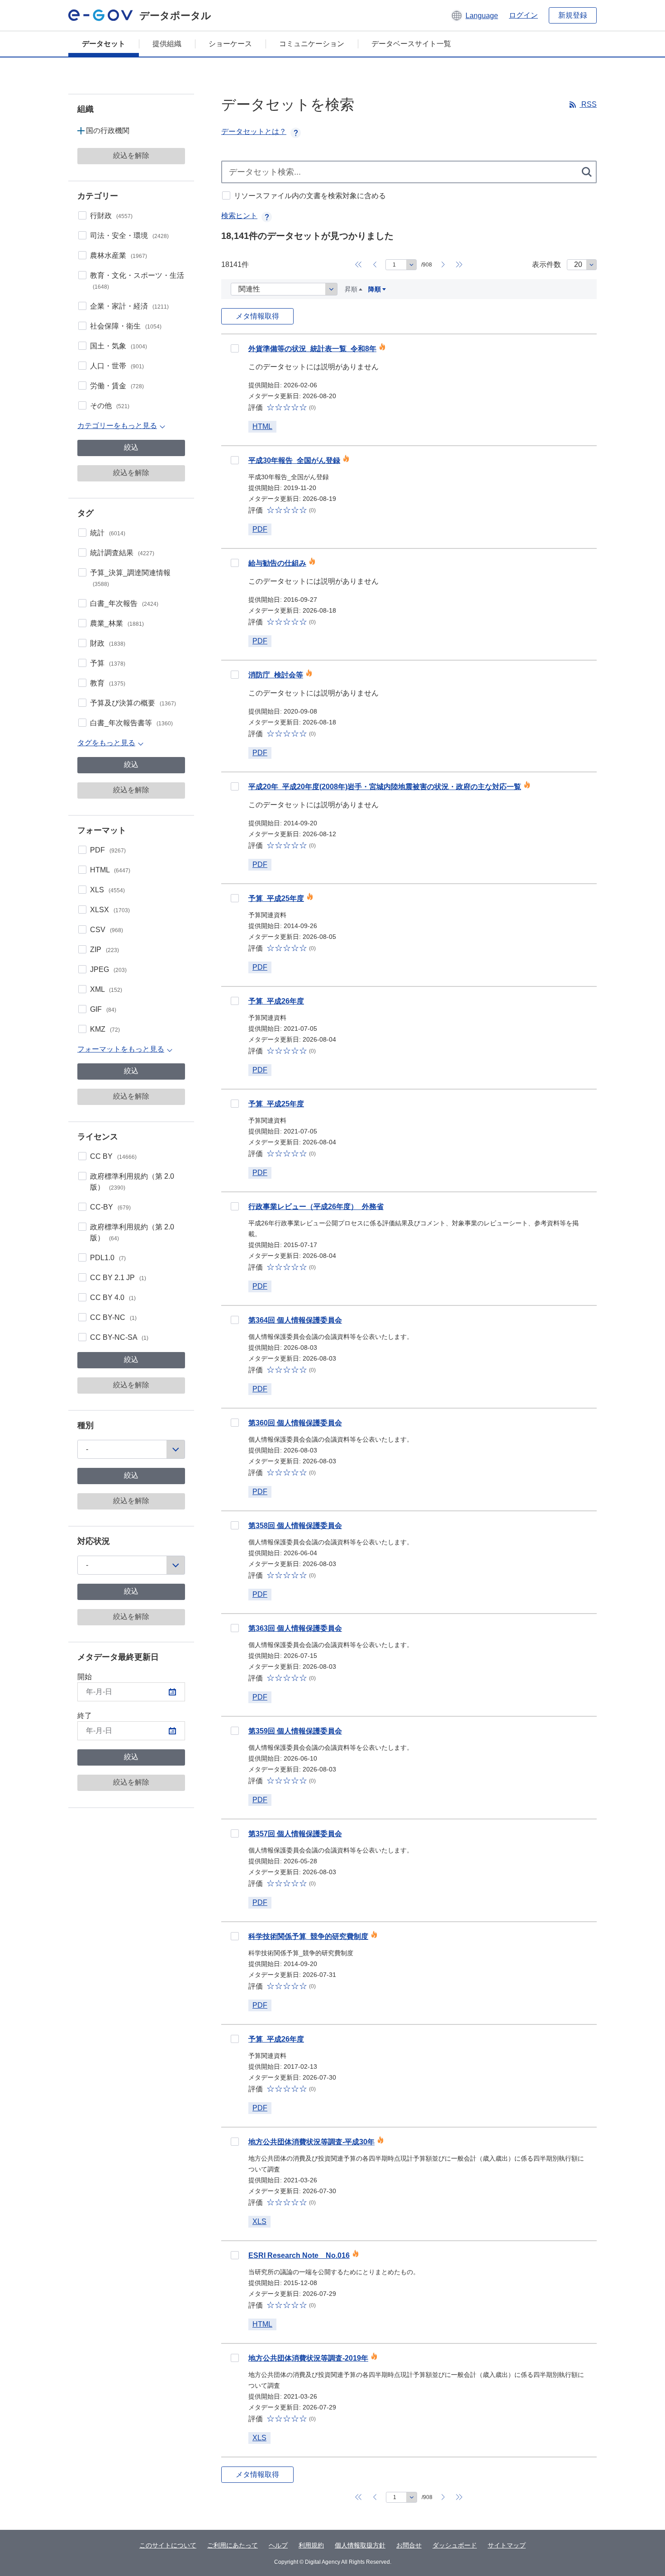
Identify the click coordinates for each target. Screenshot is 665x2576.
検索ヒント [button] (239, 216)
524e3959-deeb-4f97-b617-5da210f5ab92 (235, 2255)
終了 (85, 1716)
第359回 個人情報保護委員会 (295, 1731)
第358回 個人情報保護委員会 (295, 1526)
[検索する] (587, 172)
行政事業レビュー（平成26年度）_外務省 (316, 1207)
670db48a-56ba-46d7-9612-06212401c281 (235, 2039)
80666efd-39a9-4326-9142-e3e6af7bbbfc (235, 898)
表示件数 (546, 264)
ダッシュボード (455, 2545)
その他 (110, 406)
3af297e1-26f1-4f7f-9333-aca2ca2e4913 (235, 1833)
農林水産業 (119, 255)
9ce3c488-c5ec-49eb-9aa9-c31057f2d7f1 (235, 1104)
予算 (108, 663)
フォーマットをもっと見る (121, 1049)
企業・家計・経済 (129, 306)
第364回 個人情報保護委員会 (295, 1320)
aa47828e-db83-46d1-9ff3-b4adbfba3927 (235, 1525)
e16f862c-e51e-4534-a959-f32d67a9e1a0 (235, 1320)
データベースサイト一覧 (411, 44)
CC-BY (110, 1207)
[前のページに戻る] (375, 265)
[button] (474, 15)
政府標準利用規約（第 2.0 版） (132, 1182)
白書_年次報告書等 (131, 723)
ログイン (523, 15)
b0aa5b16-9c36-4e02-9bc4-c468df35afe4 (235, 2358)
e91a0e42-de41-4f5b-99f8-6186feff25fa (235, 348)
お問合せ (409, 2545)
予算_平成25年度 (276, 898)
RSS (588, 104)
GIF (103, 1009)
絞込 (131, 447)
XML (106, 989)
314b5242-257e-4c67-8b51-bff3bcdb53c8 (235, 563)
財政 (108, 643)
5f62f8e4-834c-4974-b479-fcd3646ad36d (235, 786)
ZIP (104, 950)
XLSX (110, 910)
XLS (107, 890)
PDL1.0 (108, 1258)
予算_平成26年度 (276, 1001)
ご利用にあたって (233, 2545)
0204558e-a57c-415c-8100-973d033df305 (235, 2142)
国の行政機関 (108, 131)
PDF (108, 850)
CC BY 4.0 (113, 1298)
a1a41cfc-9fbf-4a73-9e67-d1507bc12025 (235, 1731)
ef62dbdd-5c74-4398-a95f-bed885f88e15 (235, 1001)
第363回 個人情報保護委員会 (295, 1628)
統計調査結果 (122, 553)
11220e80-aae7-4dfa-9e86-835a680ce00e (235, 1206)
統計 (108, 533)
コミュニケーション (312, 44)
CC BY (113, 1156)
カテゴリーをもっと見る (117, 426)
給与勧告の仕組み (277, 563)
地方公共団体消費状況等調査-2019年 (308, 2358)
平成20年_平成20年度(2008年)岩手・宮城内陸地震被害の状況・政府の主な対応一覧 (385, 787)
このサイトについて (168, 2545)
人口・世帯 (117, 366)
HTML (110, 870)
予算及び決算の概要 (133, 703)
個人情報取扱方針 (360, 2545)
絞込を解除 (131, 155)
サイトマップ (507, 2545)
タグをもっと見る (106, 743)
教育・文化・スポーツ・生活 (137, 281)
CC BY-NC (113, 1317)
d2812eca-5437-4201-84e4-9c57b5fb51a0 (235, 1423)
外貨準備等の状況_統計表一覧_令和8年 (312, 349)
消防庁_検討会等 (276, 675)
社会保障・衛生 (126, 326)
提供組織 (167, 44)
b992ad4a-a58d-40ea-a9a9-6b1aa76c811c (235, 675)
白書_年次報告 (124, 603)
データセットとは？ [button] (254, 131)
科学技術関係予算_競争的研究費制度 (308, 1936)
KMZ (105, 1029)
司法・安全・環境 (129, 236)
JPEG (108, 969)
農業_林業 (117, 623)
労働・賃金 (117, 386)
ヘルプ (278, 2545)
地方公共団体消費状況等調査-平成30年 (311, 2142)
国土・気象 (119, 346)
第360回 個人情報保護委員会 (295, 1423)
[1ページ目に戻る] (358, 265)
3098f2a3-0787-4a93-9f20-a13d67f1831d (235, 460)
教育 (108, 683)
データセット (104, 44)
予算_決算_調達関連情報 (130, 578)
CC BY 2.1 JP (118, 1278)
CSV (107, 930)
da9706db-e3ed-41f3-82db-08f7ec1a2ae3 (235, 1628)
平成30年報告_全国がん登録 (294, 460)
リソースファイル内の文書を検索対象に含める (310, 196)
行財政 (111, 216)
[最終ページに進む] (459, 265)
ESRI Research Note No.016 (299, 2255)
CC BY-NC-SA (119, 1337)
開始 (85, 1677)
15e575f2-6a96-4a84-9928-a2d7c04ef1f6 (235, 1936)
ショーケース (230, 44)
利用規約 (311, 2545)
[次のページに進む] (443, 265)
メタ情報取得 (257, 316)
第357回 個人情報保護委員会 (295, 1834)
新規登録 (573, 15)
